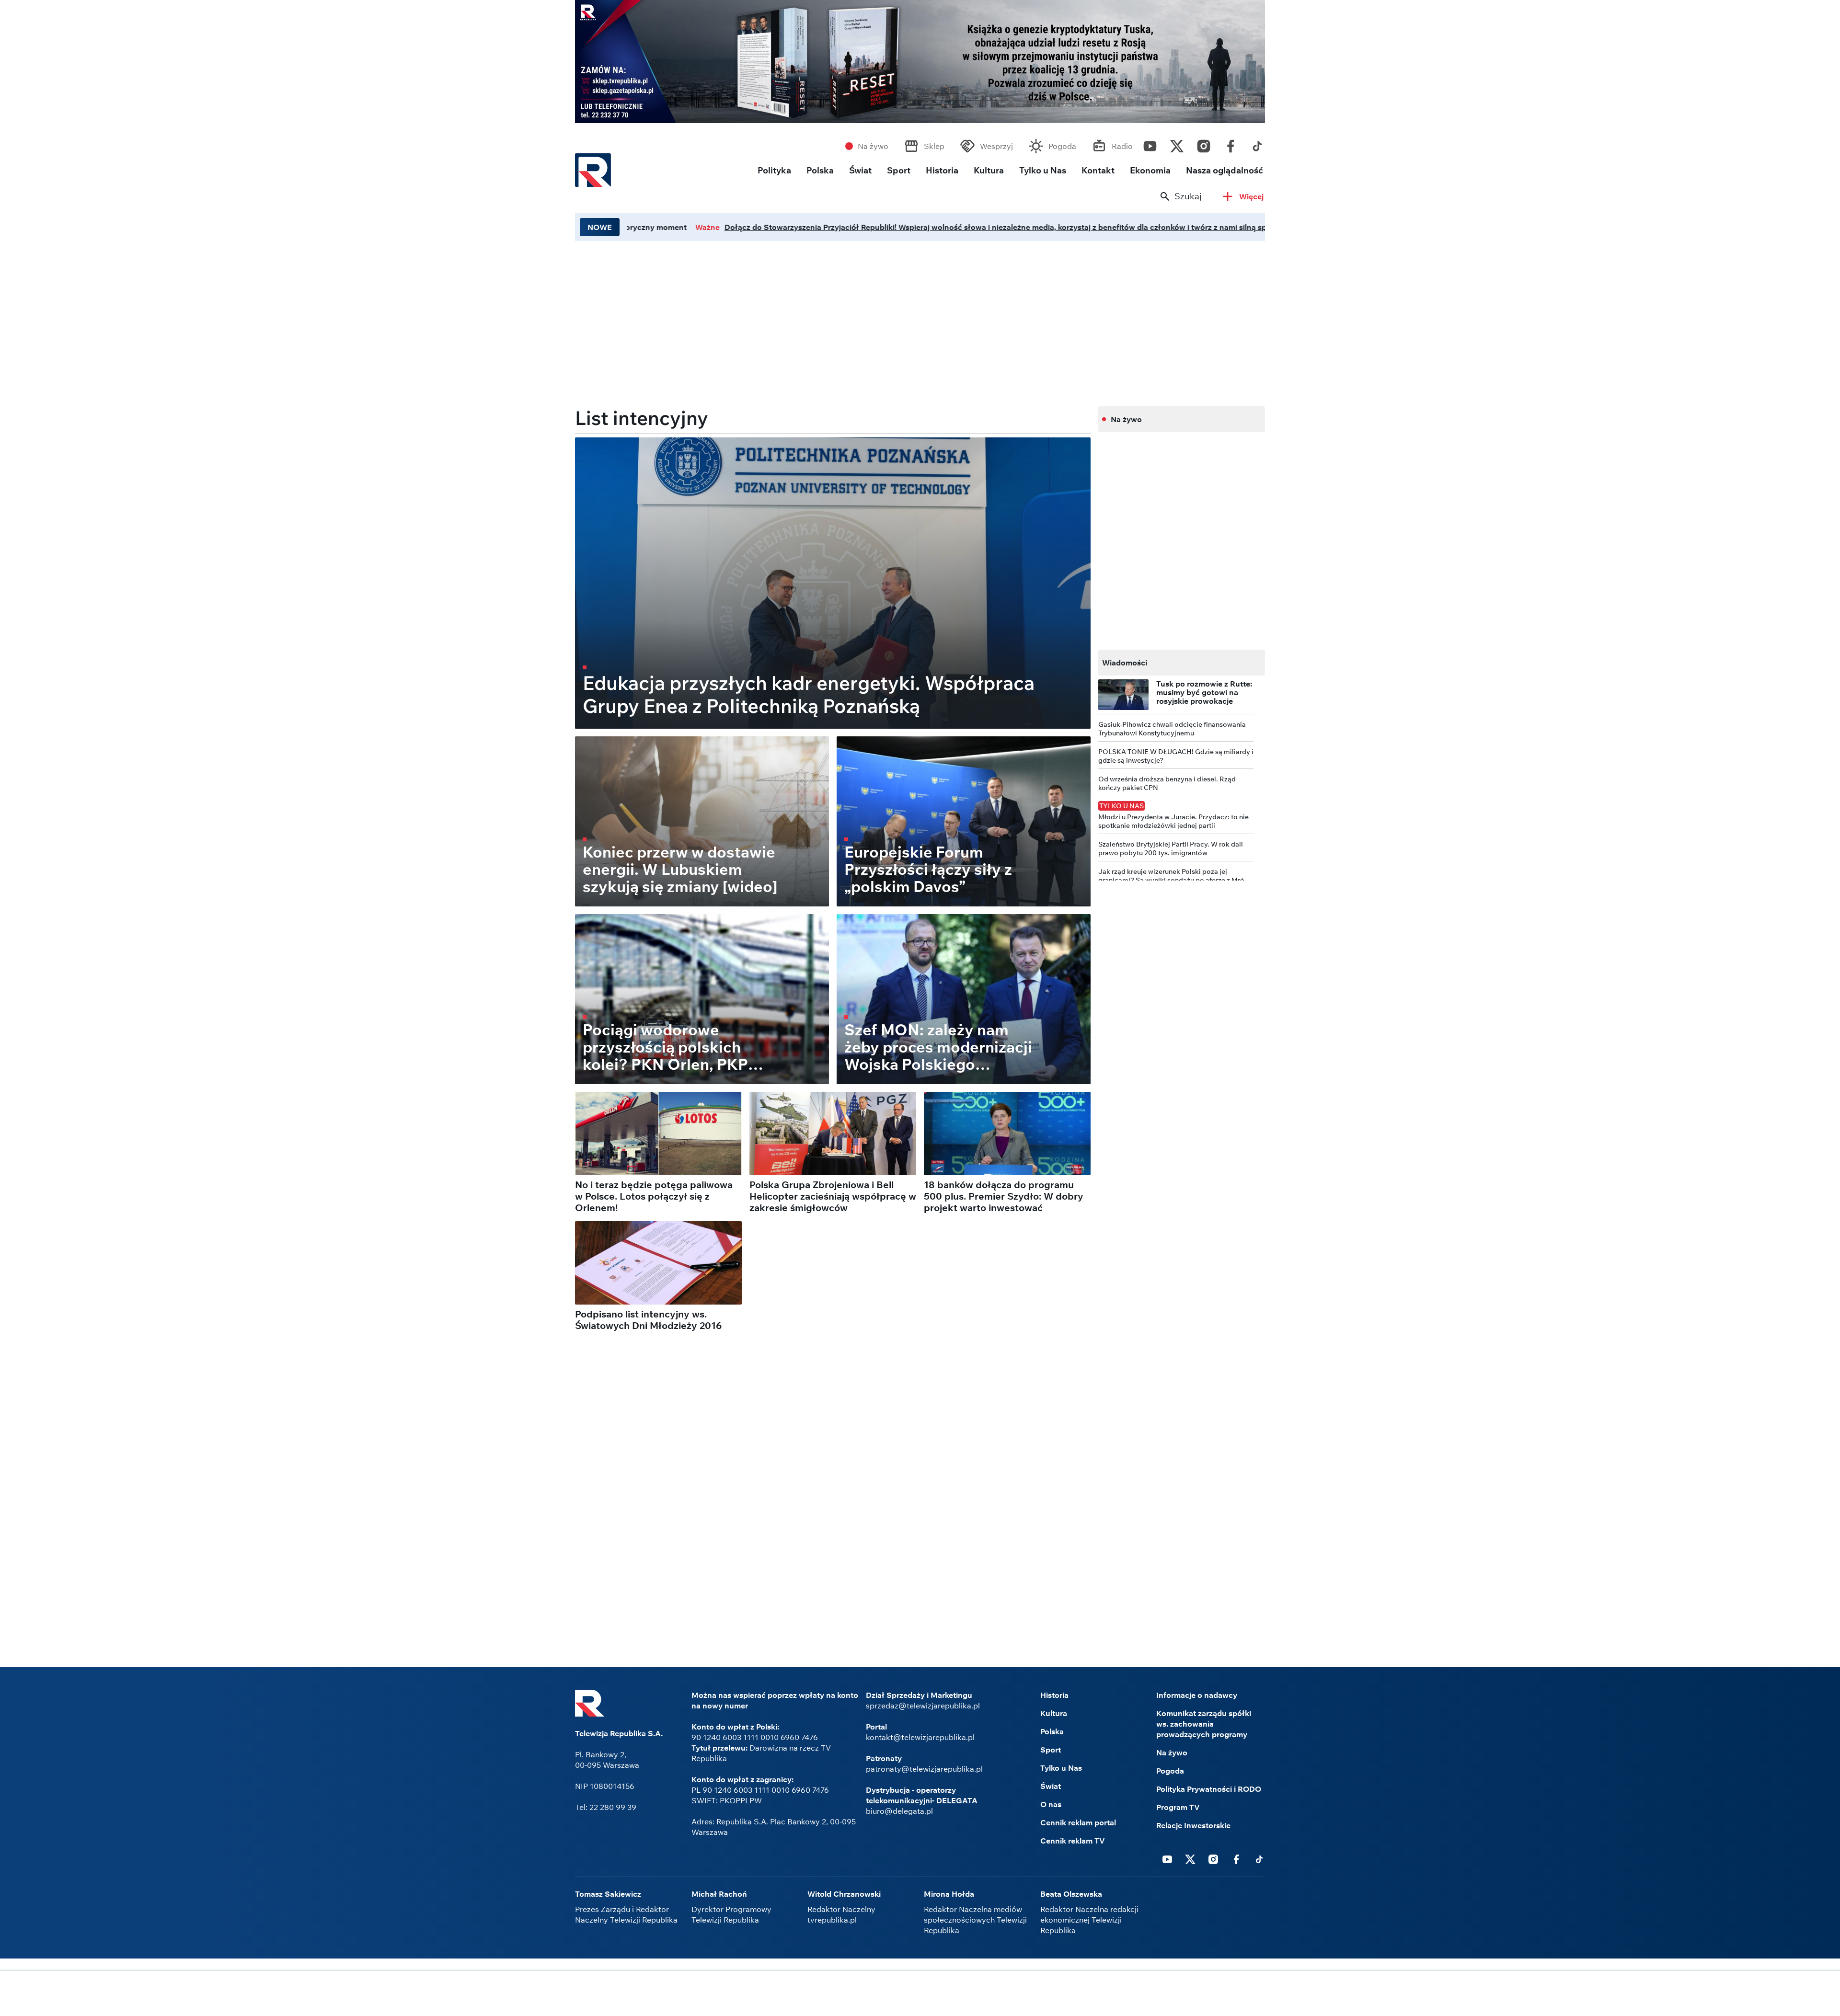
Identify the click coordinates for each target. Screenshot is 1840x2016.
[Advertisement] (920, 1994)
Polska (820, 170)
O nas (1051, 1804)
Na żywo (873, 146)
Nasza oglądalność (1225, 170)
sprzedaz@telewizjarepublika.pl (923, 1706)
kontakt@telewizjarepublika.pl (920, 1737)
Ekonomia (1150, 170)
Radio (1122, 146)
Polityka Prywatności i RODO (1209, 1789)
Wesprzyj (996, 146)
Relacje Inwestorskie (1193, 1825)
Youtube (1150, 144)
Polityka (774, 170)
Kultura (989, 170)
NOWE (600, 227)
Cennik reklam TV (1073, 1841)
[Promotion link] (920, 62)
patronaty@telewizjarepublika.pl (924, 1769)
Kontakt (1098, 170)
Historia (942, 170)
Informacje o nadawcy (1197, 1695)
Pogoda (1062, 146)
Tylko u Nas (1043, 170)
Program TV (1178, 1807)
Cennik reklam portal (1078, 1822)
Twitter (1177, 144)
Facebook (1230, 144)
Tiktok (1257, 144)
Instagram (1204, 144)
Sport (899, 170)
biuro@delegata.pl (899, 1811)
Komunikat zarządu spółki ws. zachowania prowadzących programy (1204, 1724)
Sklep (934, 146)
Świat (860, 170)
